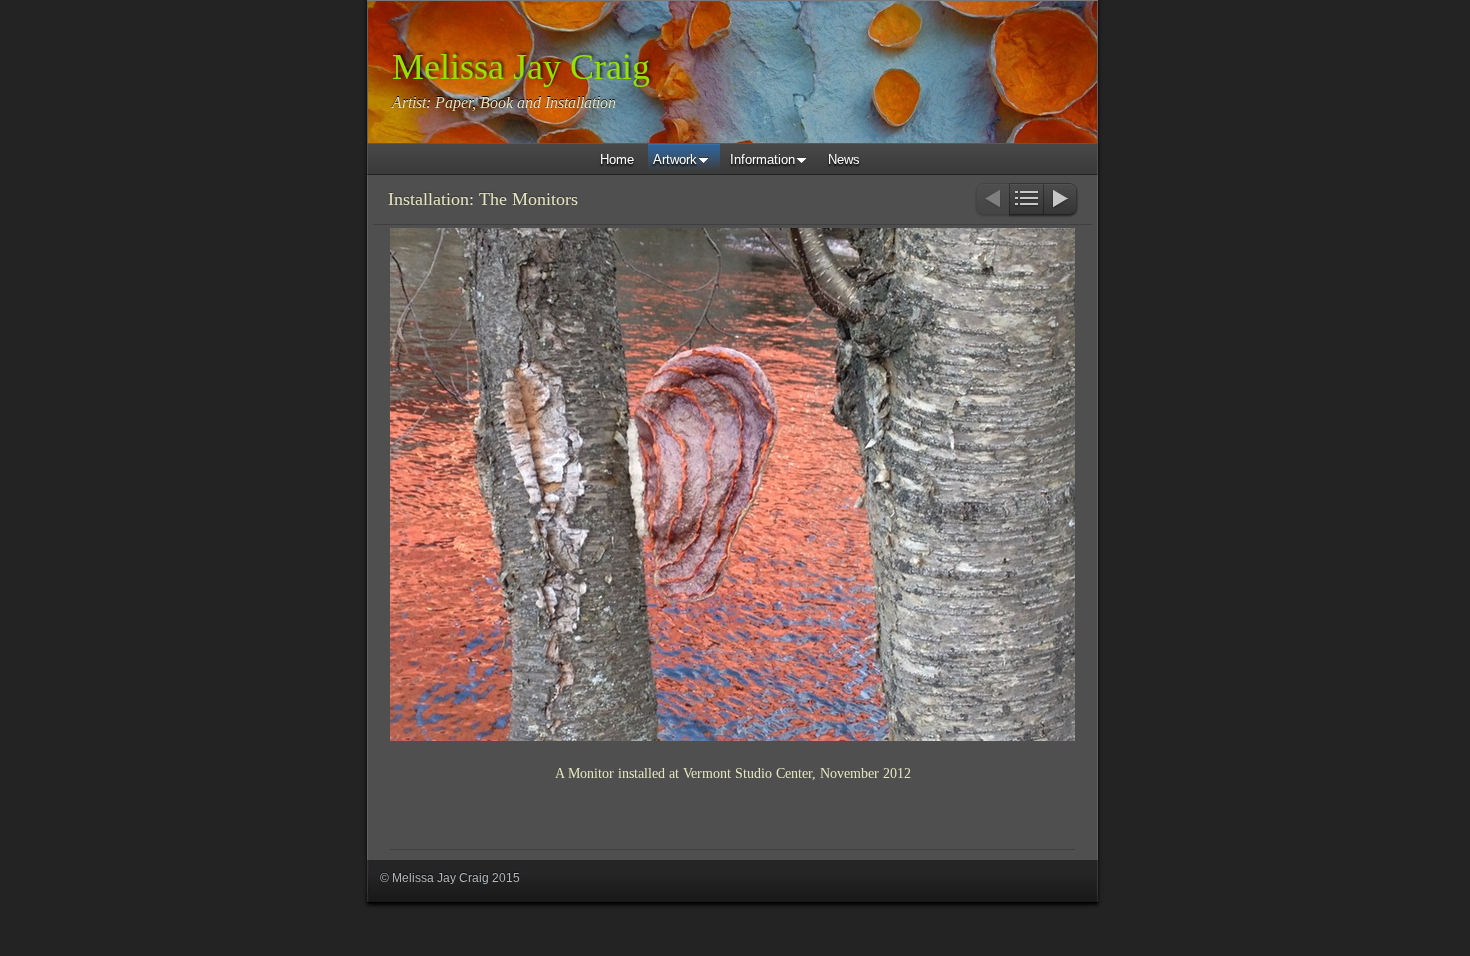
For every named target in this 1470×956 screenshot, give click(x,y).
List (1026, 200)
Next (1061, 200)
